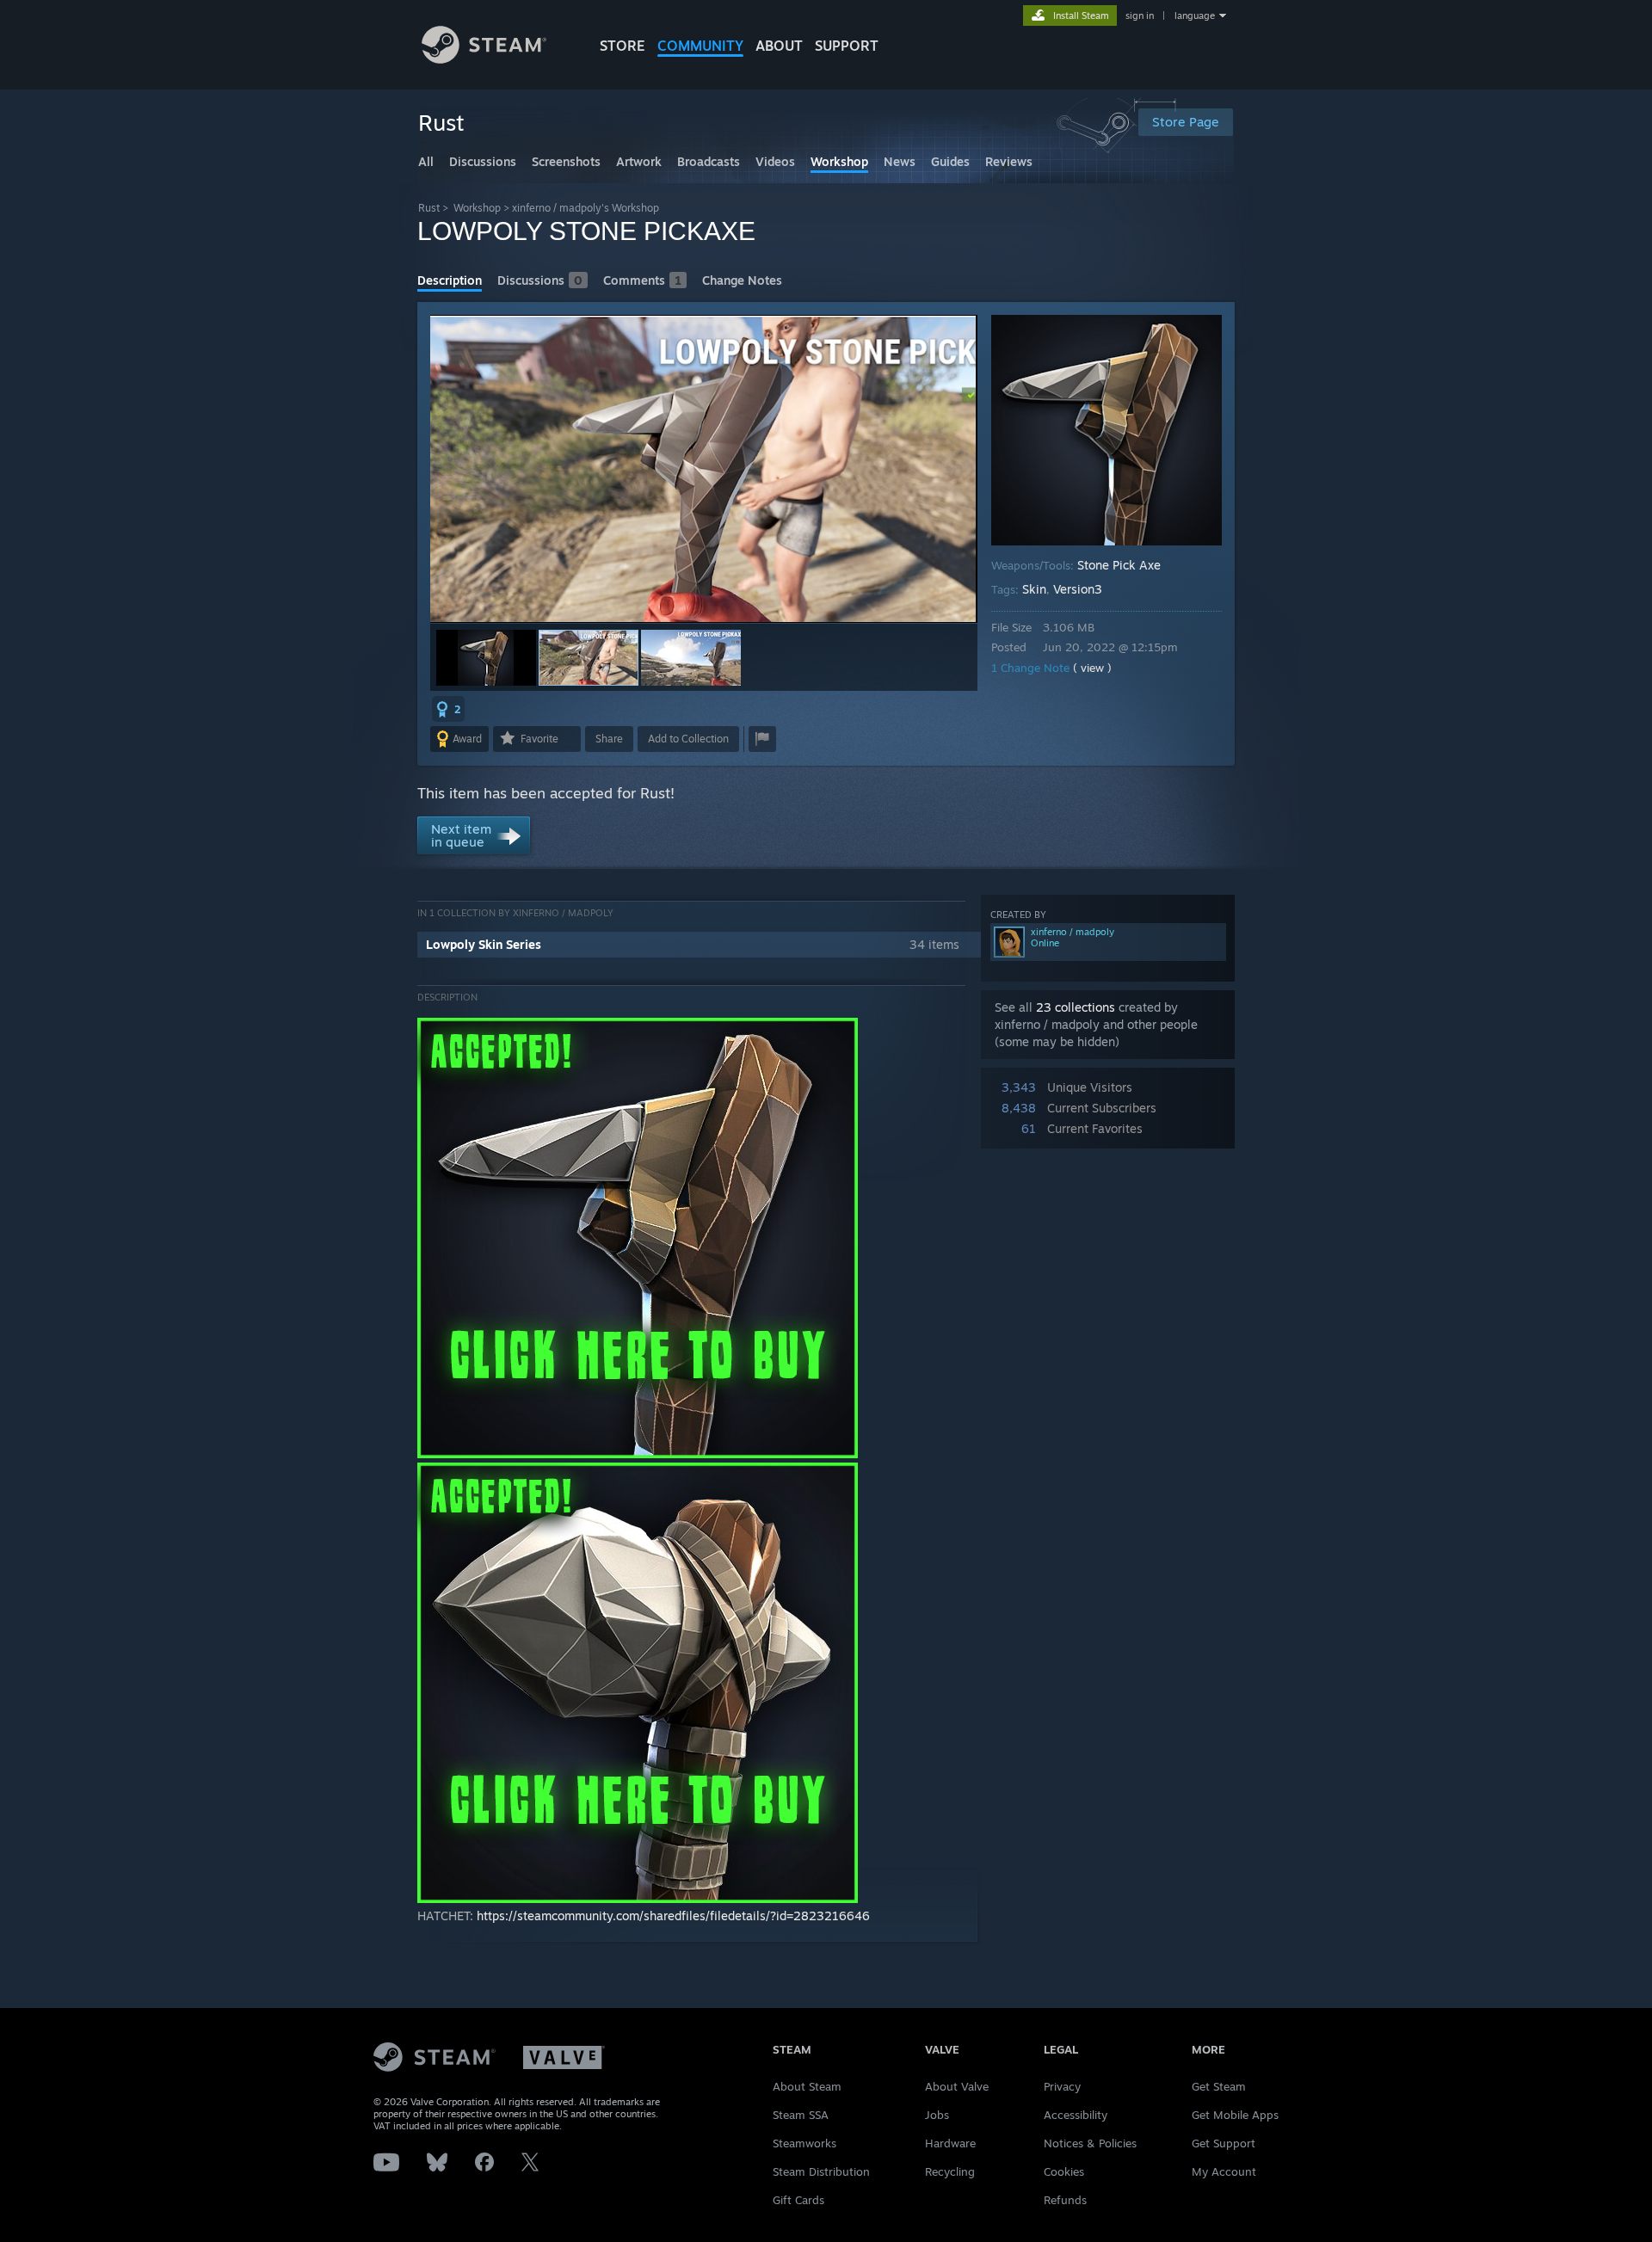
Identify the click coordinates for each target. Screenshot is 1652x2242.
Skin (1034, 589)
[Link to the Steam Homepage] (484, 59)
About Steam (807, 2086)
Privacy (1062, 2086)
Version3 (1078, 589)
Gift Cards (798, 2200)
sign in (1140, 15)
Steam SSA (801, 2115)
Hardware (950, 2143)
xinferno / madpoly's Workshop (586, 208)
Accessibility (1076, 2115)
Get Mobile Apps (1235, 2115)
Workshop (477, 208)
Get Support (1224, 2143)
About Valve (957, 2086)
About (779, 46)
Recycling (950, 2171)
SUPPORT (847, 46)
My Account (1224, 2171)
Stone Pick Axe (1119, 565)
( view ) (1092, 668)
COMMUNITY (700, 46)
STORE (623, 46)
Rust (429, 208)
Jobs (937, 2115)
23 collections (1076, 1007)
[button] (486, 658)
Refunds (1065, 2200)
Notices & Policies (1090, 2143)
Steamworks (804, 2143)
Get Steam (1219, 2086)
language (1195, 15)
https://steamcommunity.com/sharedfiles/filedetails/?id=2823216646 (673, 1916)
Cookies (1064, 2171)
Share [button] (609, 739)
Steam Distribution (821, 2171)
